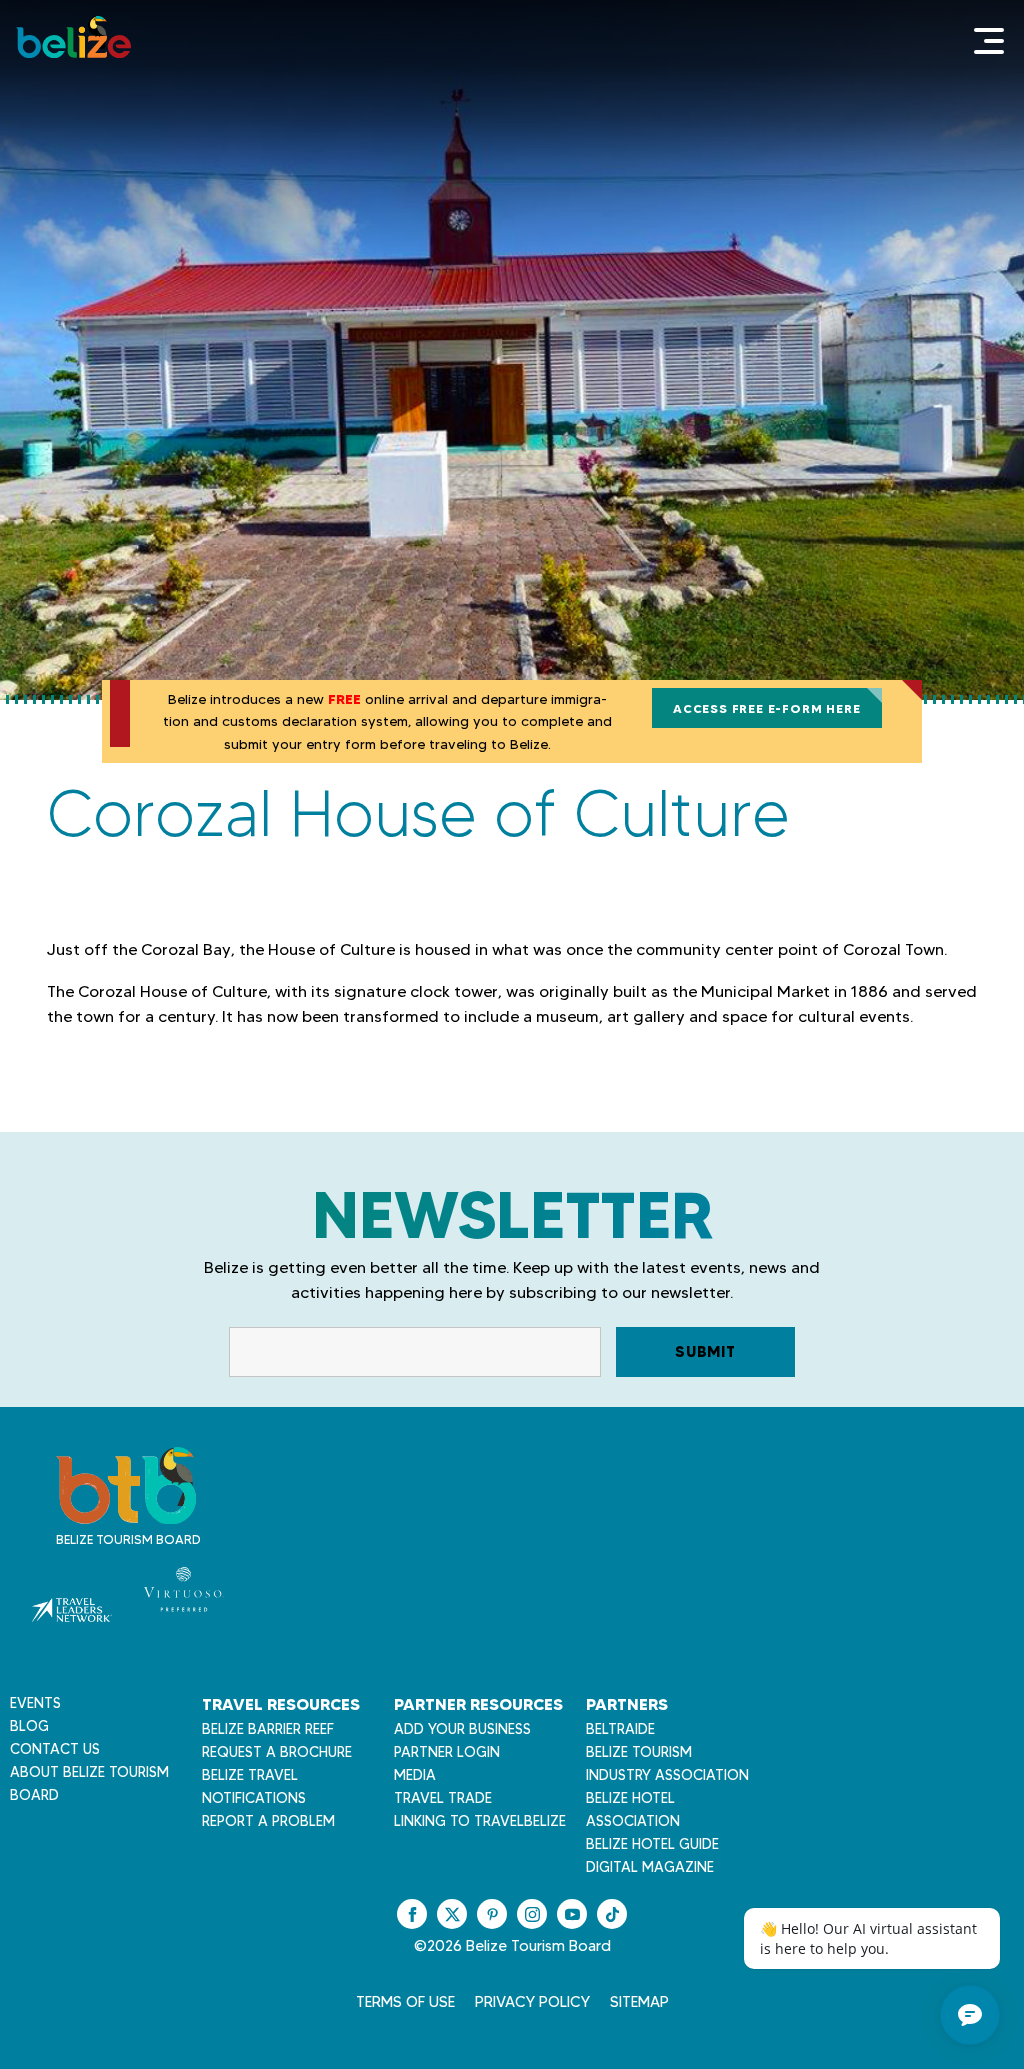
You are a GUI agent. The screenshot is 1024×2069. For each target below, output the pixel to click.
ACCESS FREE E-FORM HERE (766, 708)
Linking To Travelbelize (480, 1821)
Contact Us (55, 1749)
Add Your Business (462, 1729)
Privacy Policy (532, 2002)
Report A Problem (268, 1821)
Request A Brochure (277, 1752)
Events (35, 1703)
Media (415, 1775)
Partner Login (447, 1752)
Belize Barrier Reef (268, 1729)
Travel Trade (443, 1798)
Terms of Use (405, 2002)
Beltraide (620, 1729)
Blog (29, 1726)
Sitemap (639, 2002)
